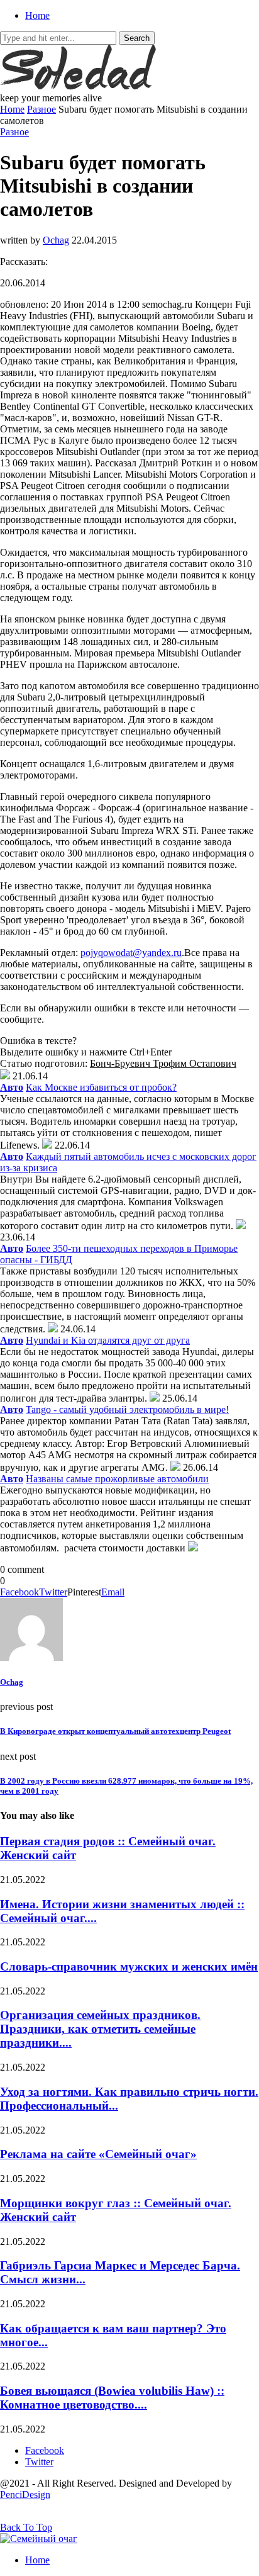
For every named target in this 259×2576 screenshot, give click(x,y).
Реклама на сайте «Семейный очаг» (98, 2154)
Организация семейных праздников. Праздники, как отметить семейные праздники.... (100, 2029)
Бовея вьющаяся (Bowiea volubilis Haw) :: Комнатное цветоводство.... (112, 2398)
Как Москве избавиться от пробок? (101, 1087)
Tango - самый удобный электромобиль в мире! (127, 1409)
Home (37, 15)
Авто (12, 1087)
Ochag (56, 240)
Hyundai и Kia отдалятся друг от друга (108, 1340)
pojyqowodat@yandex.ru (131, 953)
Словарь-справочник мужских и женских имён (129, 1966)
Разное (41, 109)
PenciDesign (25, 2494)
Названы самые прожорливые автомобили (117, 1479)
